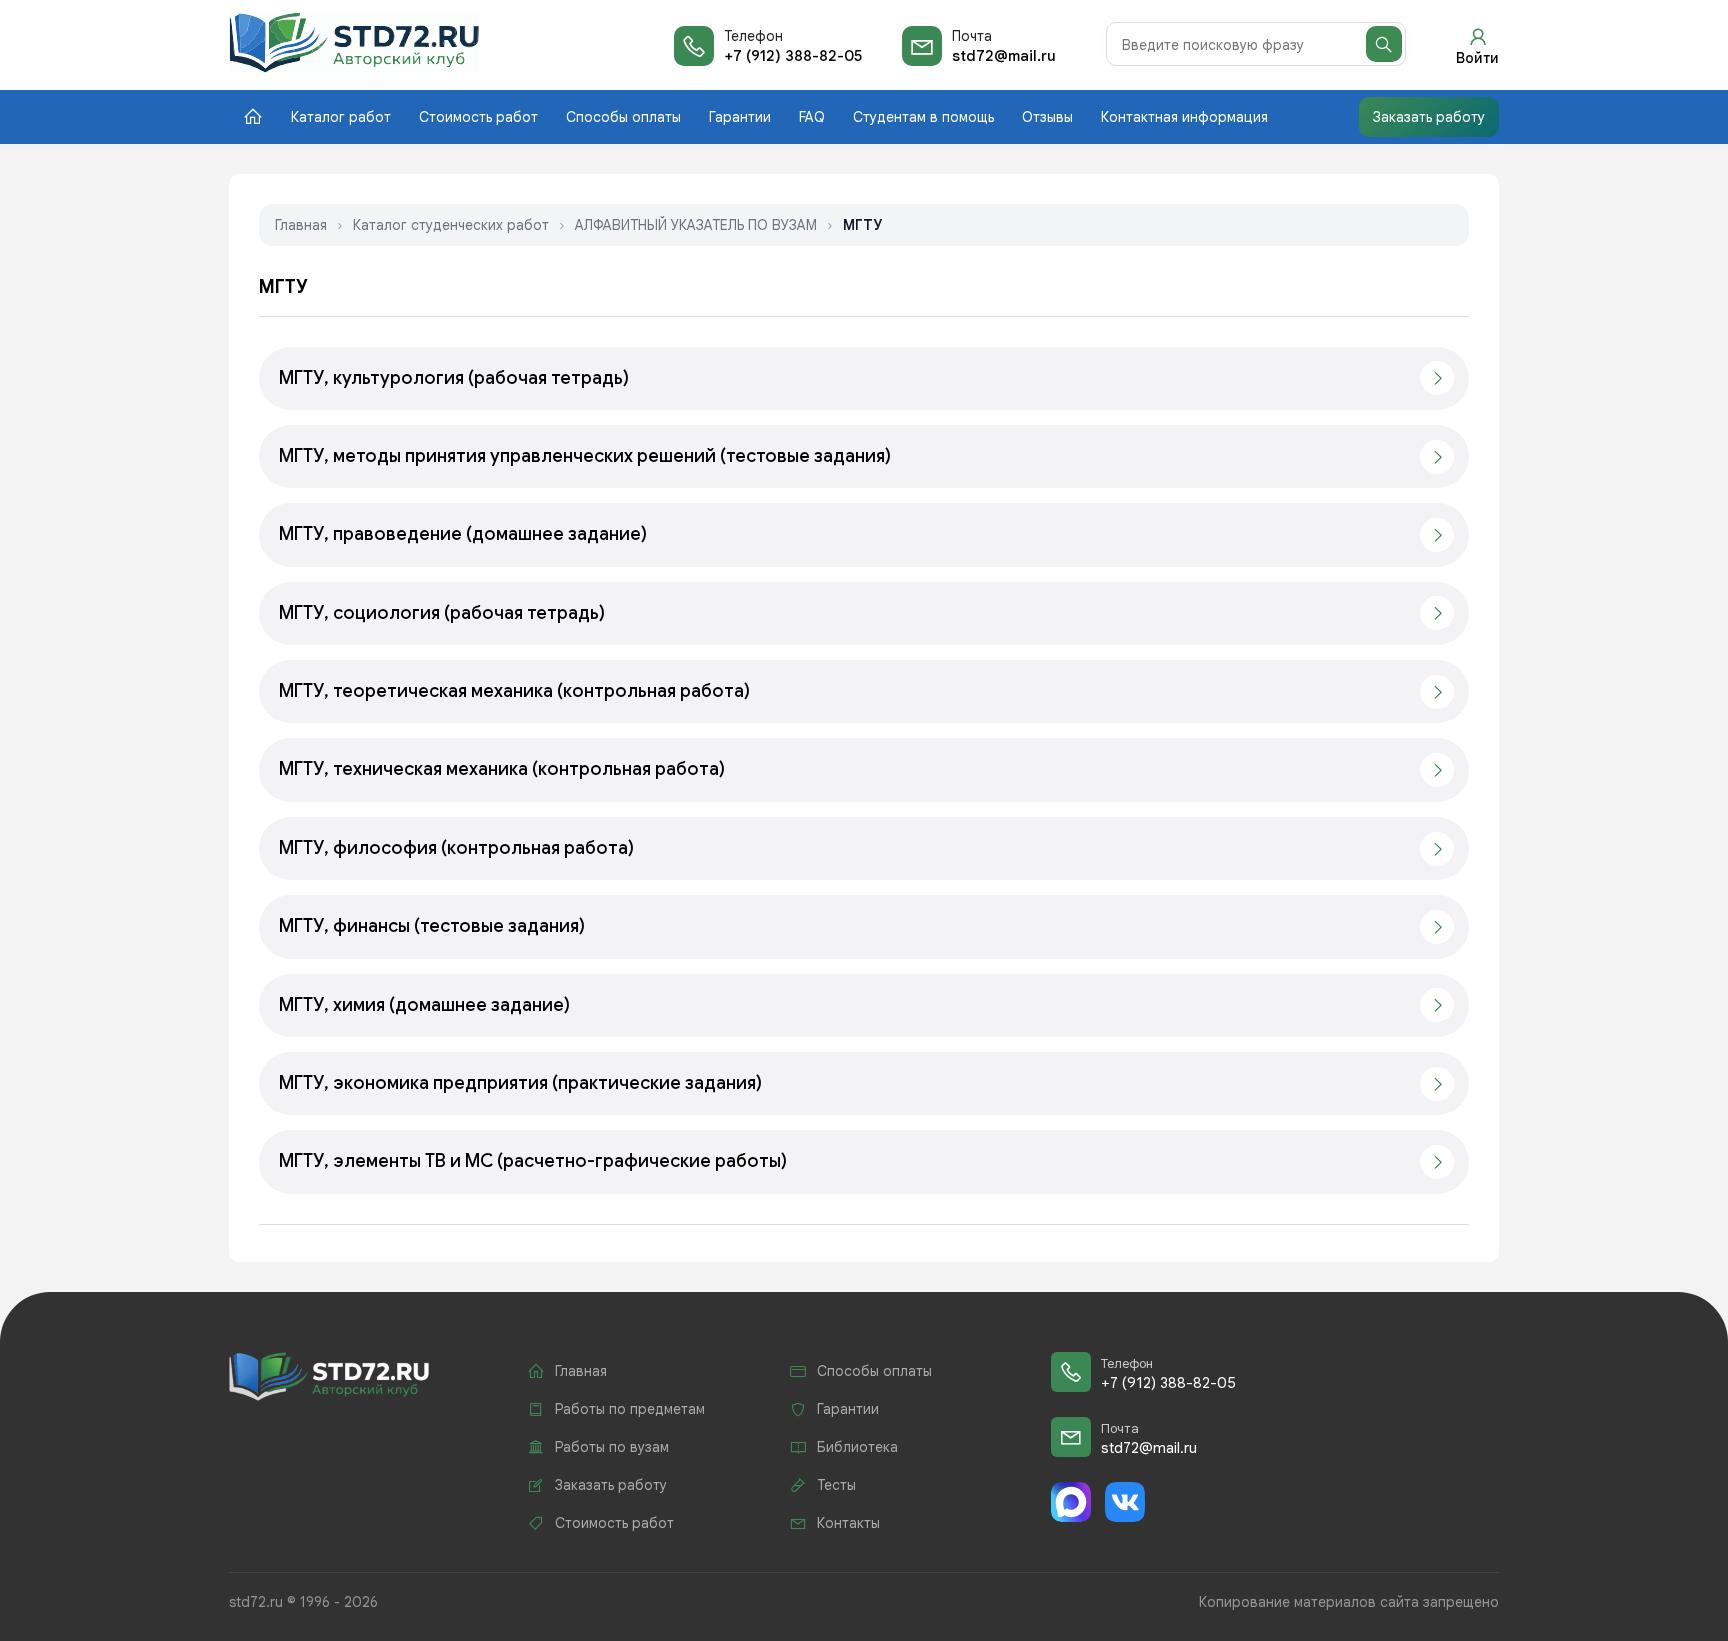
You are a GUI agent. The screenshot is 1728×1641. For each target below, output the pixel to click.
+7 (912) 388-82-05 (793, 56)
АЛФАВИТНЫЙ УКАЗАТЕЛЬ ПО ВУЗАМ (696, 225)
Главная (301, 225)
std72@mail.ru (1004, 56)
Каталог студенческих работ (451, 225)
